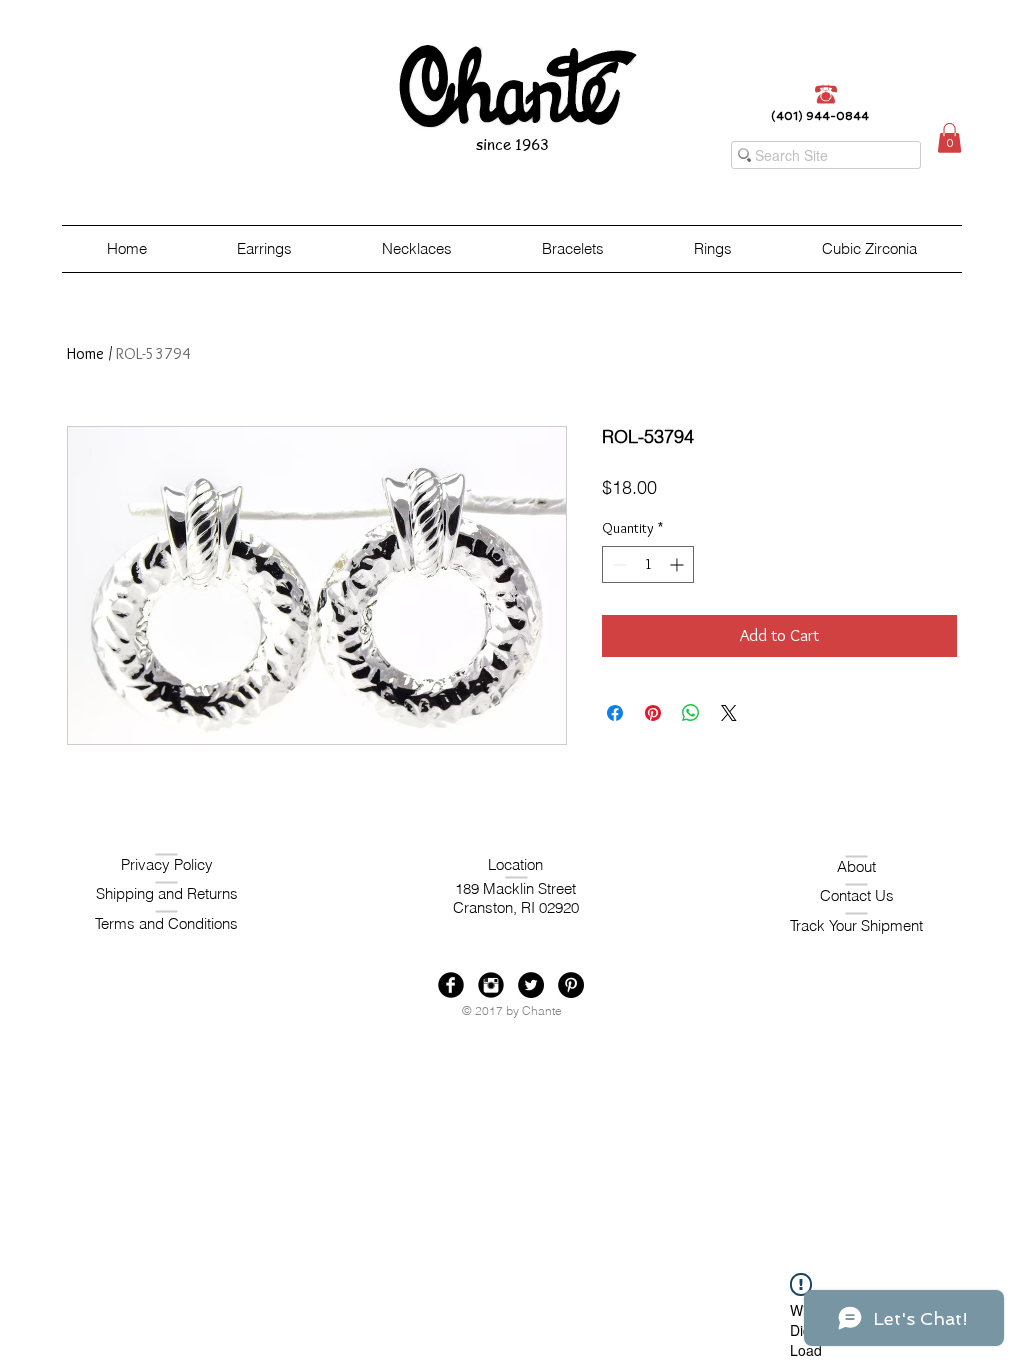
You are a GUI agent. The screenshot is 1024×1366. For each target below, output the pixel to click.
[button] (949, 138)
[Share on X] (729, 713)
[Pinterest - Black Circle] (571, 985)
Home (85, 353)
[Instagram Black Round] (491, 985)
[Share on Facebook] (615, 713)
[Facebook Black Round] (451, 985)
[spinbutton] (648, 564)
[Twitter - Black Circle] (531, 985)
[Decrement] (617, 564)
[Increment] (678, 564)
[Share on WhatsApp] (691, 713)
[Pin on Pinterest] (653, 713)
